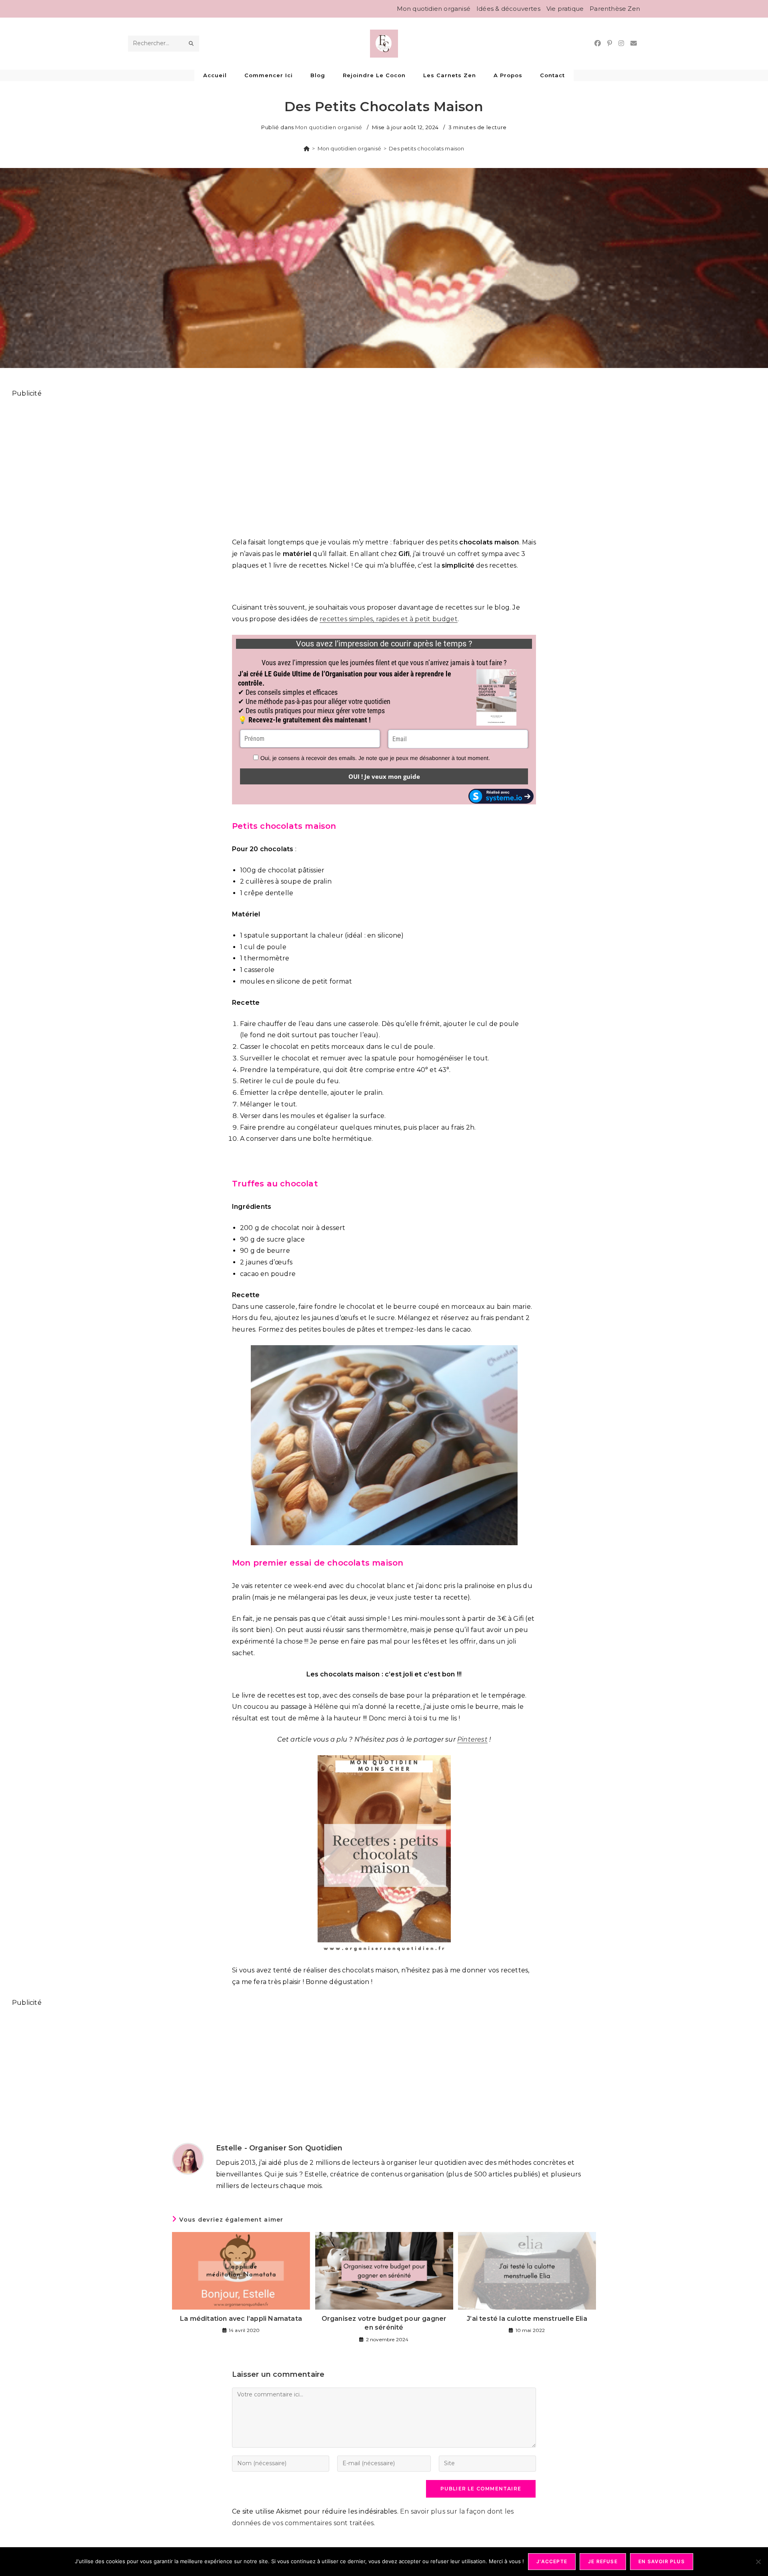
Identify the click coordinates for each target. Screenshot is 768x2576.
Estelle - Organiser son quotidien (279, 2148)
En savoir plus (662, 2561)
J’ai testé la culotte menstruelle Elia (527, 2319)
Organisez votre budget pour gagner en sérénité (384, 2323)
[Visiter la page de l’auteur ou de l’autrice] (188, 2158)
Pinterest (472, 1739)
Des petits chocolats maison (426, 148)
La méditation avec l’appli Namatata (241, 2319)
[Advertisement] (252, 463)
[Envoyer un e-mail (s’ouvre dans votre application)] (634, 43)
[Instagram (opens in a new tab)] (621, 43)
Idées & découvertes (508, 9)
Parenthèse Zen (615, 9)
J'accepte (552, 2561)
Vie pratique (565, 9)
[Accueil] (307, 148)
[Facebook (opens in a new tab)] (598, 43)
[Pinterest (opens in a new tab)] (610, 43)
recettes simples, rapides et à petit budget (389, 619)
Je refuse (603, 2561)
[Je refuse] (758, 2562)
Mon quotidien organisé (434, 9)
